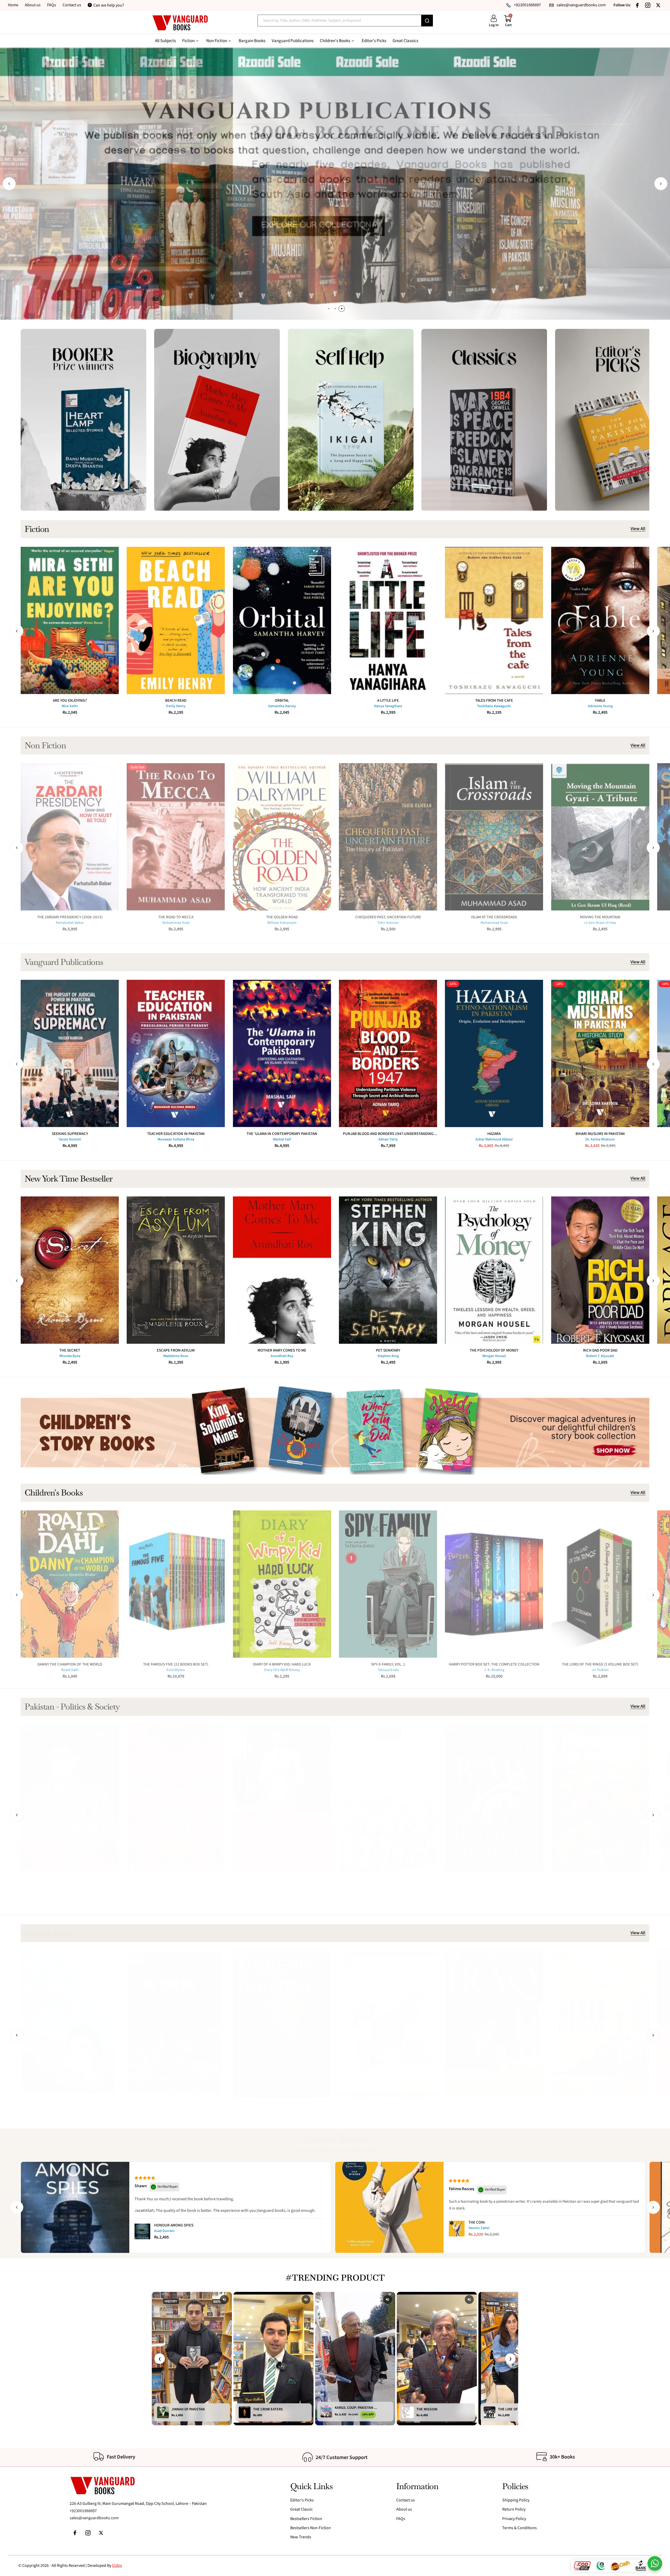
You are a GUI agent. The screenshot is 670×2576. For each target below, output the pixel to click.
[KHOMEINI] (70, 2024)
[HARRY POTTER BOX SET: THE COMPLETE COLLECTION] (494, 1584)
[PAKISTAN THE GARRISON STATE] (388, 1798)
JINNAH (282, 1878)
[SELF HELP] (351, 420)
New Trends (301, 2537)
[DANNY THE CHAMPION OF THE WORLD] (70, 1584)
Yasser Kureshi (70, 1139)
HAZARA (494, 1134)
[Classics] (484, 420)
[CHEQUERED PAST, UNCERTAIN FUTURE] (388, 837)
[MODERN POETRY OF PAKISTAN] (282, 2024)
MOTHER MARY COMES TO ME (282, 1350)
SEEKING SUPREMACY (70, 1134)
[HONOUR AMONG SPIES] (142, 2231)
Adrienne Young (600, 706)
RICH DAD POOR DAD (600, 1350)
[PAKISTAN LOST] (176, 1798)
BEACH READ (176, 701)
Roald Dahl (70, 1670)
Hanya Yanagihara (388, 706)
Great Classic (301, 2509)
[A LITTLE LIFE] (388, 620)
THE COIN (477, 2222)
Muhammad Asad (176, 923)
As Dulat (494, 1884)
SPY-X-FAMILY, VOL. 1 (388, 1664)
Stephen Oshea (388, 2110)
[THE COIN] (457, 2229)
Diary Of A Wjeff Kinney (282, 1670)
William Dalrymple (282, 923)
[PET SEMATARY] (388, 1270)
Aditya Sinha (494, 1897)
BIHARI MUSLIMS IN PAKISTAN (600, 1134)
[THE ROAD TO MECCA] (176, 837)
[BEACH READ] (176, 620)
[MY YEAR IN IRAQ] (494, 2024)
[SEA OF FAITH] (388, 2024)
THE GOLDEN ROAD (282, 917)
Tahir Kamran (388, 923)
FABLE (600, 701)
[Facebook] (637, 5)
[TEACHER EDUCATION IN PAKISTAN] (176, 1053)
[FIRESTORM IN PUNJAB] (600, 1798)
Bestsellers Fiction (306, 2519)
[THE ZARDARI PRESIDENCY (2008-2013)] (70, 837)
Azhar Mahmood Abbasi (494, 1139)
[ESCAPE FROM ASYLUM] (176, 1270)
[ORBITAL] (282, 620)
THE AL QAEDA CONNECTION (176, 2105)
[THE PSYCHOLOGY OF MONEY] (494, 1270)
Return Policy (514, 2509)
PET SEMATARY (388, 1350)
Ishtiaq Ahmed (282, 1884)
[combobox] (339, 21)
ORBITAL (282, 701)
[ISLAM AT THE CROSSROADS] (494, 837)
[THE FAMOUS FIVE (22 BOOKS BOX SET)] (176, 1584)
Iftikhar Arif (282, 2110)
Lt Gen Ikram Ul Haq (600, 923)
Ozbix (117, 2566)
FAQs (52, 5)
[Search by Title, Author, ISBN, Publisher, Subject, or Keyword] (427, 21)
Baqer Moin (70, 2110)
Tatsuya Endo (388, 1670)
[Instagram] (648, 5)
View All (638, 529)
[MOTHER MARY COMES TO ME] (282, 1270)
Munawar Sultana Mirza (176, 1139)
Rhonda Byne (70, 1356)
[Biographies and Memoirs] (217, 420)
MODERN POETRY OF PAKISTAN (282, 2105)
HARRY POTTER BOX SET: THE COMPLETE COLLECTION (494, 1664)
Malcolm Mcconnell (494, 2110)
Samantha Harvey (282, 706)
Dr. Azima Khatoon (600, 1139)
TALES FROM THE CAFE (494, 701)
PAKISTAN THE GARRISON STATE (388, 1878)
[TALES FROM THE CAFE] (494, 620)
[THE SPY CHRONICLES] (494, 1798)
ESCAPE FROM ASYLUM (176, 1350)
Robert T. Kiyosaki (600, 1356)
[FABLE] (600, 620)
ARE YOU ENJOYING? (70, 701)
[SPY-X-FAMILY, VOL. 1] (388, 1584)
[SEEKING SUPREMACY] (70, 1053)
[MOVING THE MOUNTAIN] (600, 837)
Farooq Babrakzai (70, 1884)
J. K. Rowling (494, 1670)
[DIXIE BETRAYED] (600, 2024)
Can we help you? (109, 5)
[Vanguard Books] (180, 23)
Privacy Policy (514, 2519)
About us (33, 5)
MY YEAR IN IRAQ (494, 2105)
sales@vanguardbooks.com (94, 2518)
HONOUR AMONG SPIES (174, 2225)
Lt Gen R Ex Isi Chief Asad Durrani (494, 1890)
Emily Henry (176, 706)
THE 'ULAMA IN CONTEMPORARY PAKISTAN (282, 1134)
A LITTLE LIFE (388, 701)
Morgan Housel (494, 1356)
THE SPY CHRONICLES (494, 1878)
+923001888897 (83, 2511)
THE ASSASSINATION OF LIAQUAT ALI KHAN (70, 1878)
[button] (9, 184)
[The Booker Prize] (83, 420)
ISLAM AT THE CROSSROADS (494, 917)
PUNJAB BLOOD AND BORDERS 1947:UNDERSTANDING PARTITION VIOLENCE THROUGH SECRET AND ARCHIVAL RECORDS (388, 1134)
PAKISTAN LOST (176, 1878)
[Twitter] (658, 5)
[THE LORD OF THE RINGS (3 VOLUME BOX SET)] (600, 1584)
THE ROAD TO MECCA (176, 917)
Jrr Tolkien (600, 1670)
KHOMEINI (70, 2105)
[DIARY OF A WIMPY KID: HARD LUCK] (282, 1584)
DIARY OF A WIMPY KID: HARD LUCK (282, 1664)
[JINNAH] (282, 1798)
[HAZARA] (494, 1053)
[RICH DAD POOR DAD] (600, 1270)
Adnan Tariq (388, 1139)
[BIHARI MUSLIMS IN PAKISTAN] (600, 1053)
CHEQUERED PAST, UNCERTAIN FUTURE (388, 917)
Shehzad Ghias (176, 1884)
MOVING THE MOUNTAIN (600, 917)
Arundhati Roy (282, 1356)
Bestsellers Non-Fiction (311, 2528)
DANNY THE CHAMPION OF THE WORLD (70, 1664)
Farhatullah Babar (70, 923)
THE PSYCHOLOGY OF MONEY (494, 1350)
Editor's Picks (302, 2500)
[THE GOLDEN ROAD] (282, 837)
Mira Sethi (70, 706)
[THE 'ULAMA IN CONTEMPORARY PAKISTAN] (282, 1053)
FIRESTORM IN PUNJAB (600, 1878)
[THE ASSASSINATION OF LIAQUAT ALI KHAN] (70, 1798)
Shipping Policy (516, 2500)
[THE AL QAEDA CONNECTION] (176, 2024)
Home (13, 5)
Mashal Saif (282, 1139)
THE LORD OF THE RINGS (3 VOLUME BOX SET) (600, 1664)
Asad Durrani (164, 2231)
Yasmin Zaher (479, 2228)
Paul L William (176, 2110)
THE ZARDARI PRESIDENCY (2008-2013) (70, 917)
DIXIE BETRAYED (600, 2105)
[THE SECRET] (70, 1270)
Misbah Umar (600, 1884)
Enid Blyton (176, 1670)
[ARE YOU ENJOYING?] (70, 620)
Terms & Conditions (520, 2528)
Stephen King (388, 1356)
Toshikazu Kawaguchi (494, 706)
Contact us (72, 5)
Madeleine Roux (176, 1356)
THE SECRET (70, 1350)
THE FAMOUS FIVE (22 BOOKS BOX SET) (176, 1664)
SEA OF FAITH (388, 2105)
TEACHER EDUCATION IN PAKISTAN (176, 1134)
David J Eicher (600, 2110)
